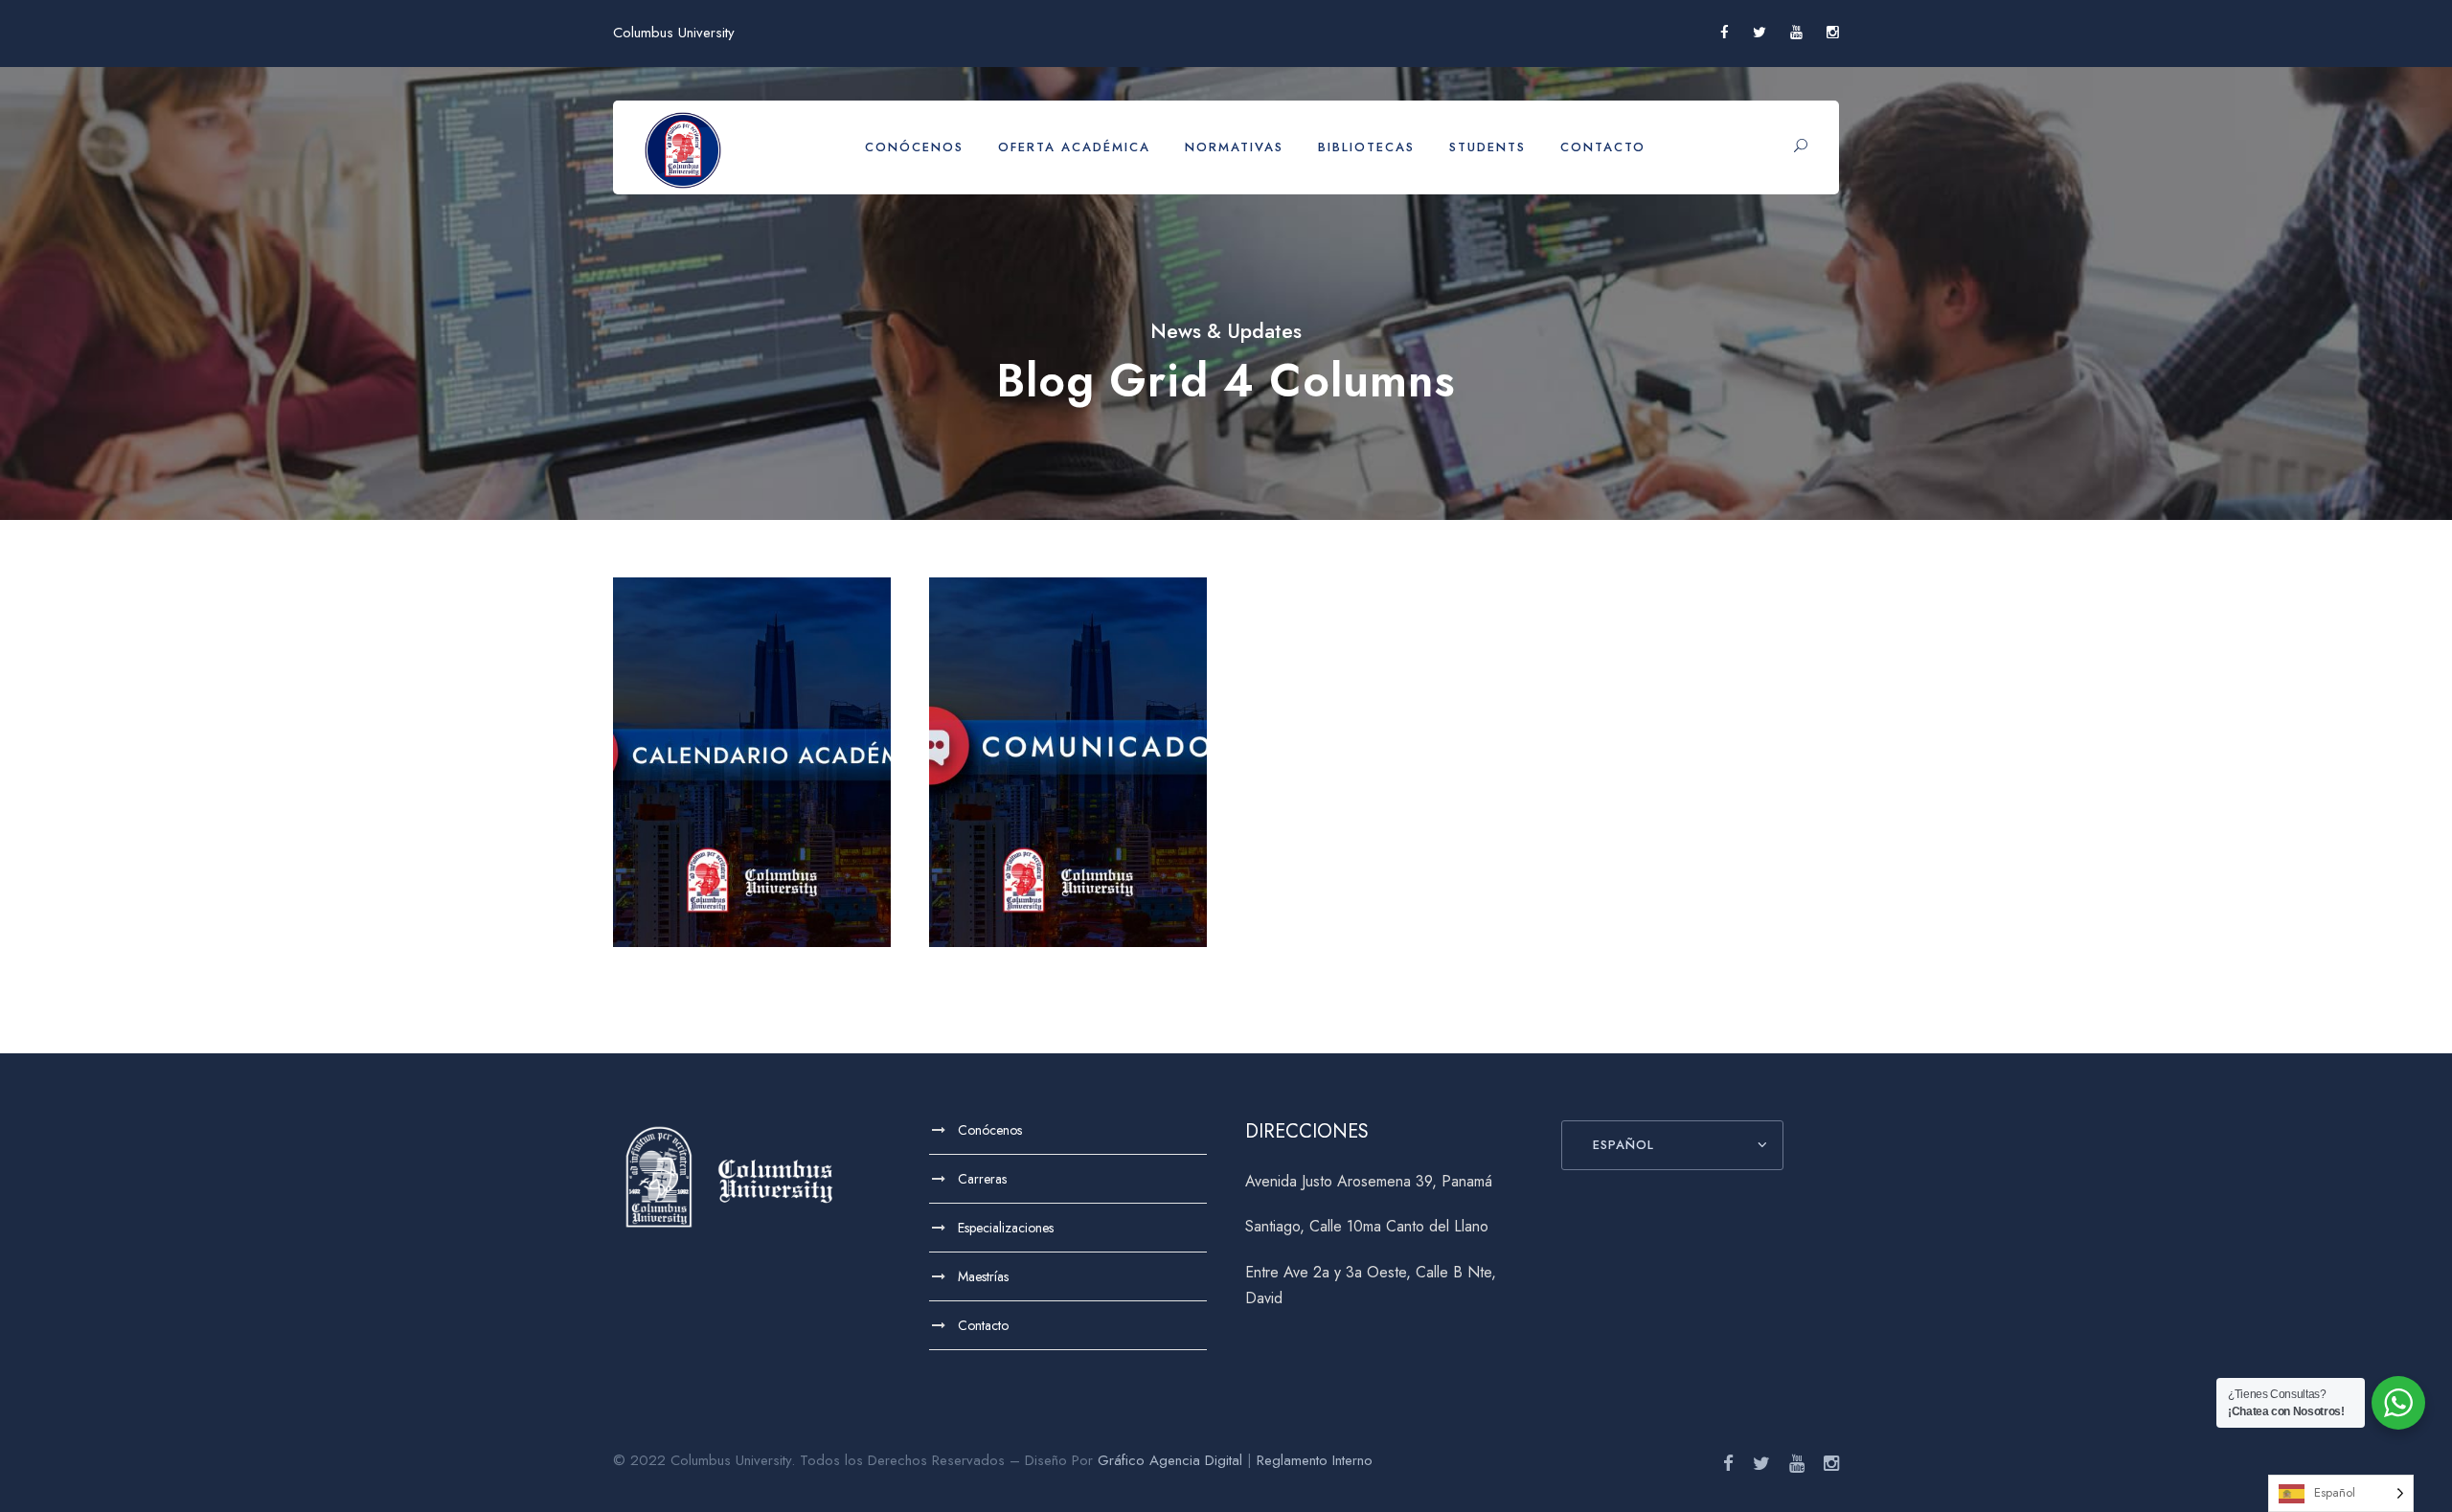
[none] (2341, 1493)
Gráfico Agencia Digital (1170, 1460)
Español (1623, 1145)
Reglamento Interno (1315, 1460)
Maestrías (983, 1276)
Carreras (982, 1179)
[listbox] (2341, 1493)
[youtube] (1796, 33)
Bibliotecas (1366, 147)
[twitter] (1760, 33)
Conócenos (914, 147)
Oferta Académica (1074, 147)
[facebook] (1725, 33)
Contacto (1603, 147)
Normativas (1234, 147)
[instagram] (1833, 33)
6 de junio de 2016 (1075, 886)
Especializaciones (1006, 1228)
